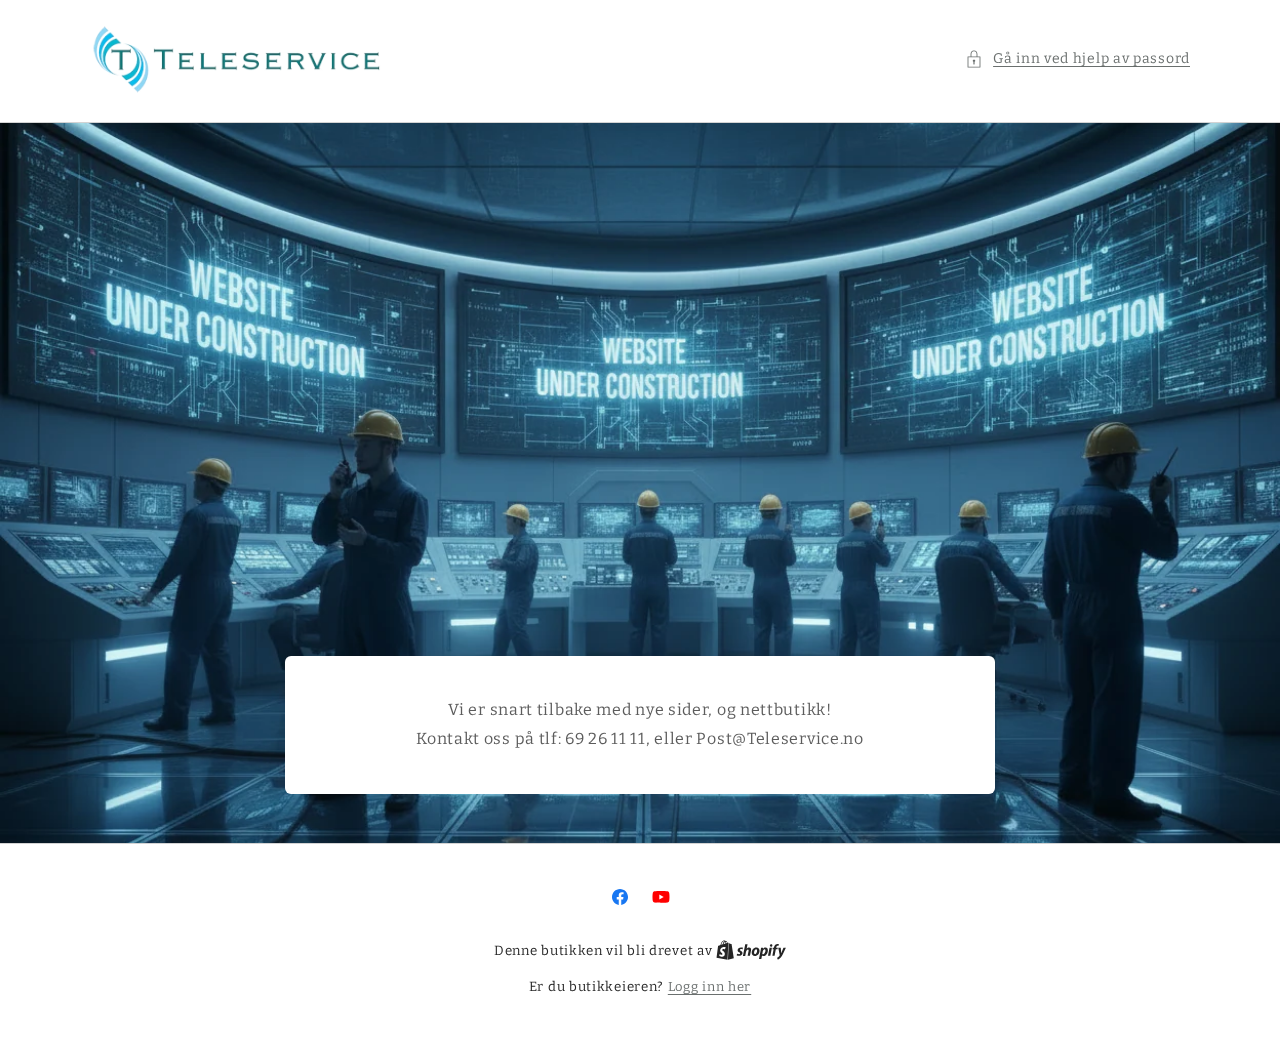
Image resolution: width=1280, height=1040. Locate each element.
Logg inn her (709, 986)
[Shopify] (751, 950)
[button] (1077, 58)
